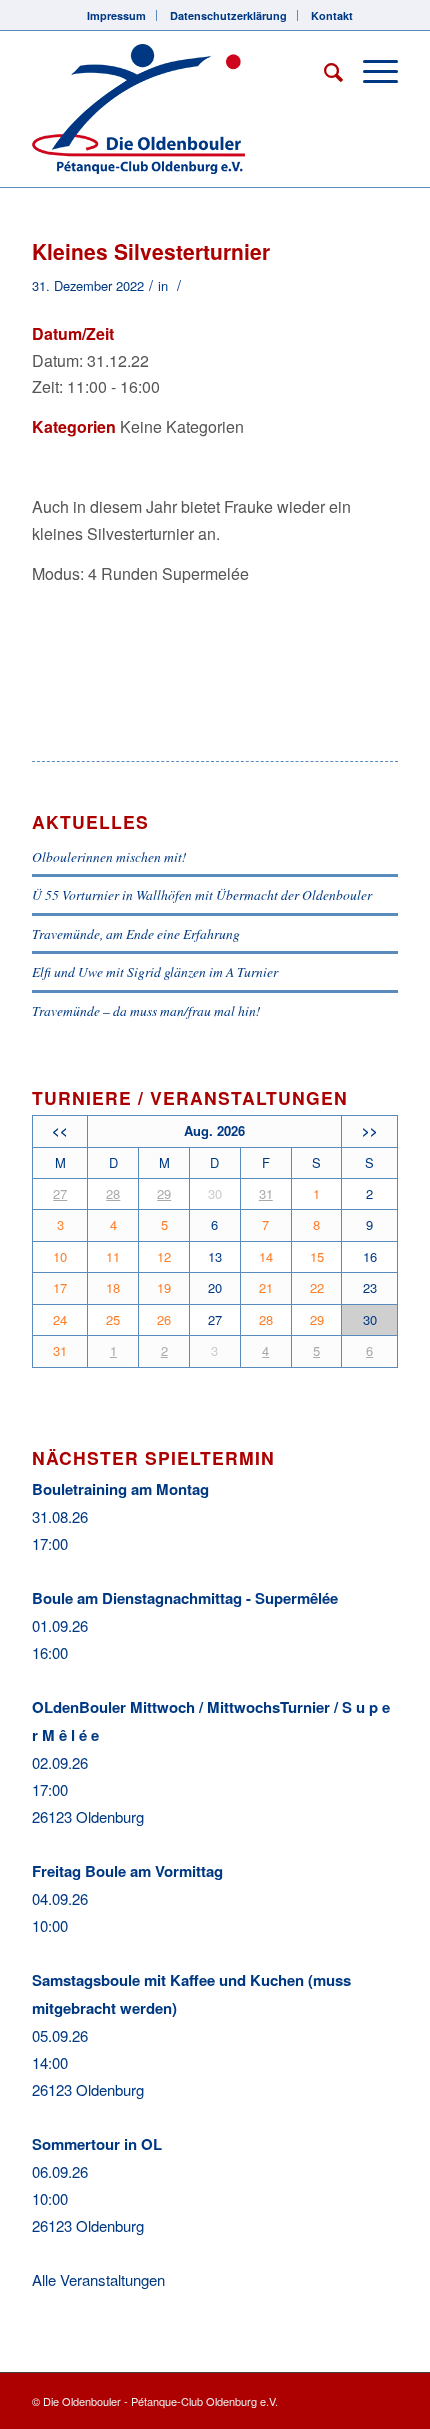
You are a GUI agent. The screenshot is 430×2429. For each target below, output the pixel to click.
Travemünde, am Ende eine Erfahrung (136, 933)
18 (113, 1287)
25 (113, 1319)
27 (60, 1193)
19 (164, 1287)
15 (317, 1256)
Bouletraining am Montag (120, 1489)
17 (60, 1287)
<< (60, 1130)
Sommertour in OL (97, 2144)
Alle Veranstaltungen (98, 2279)
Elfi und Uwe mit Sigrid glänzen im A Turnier (155, 971)
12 (164, 1256)
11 (113, 1256)
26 (164, 1319)
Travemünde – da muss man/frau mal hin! (146, 1010)
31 (266, 1193)
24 (60, 1319)
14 (266, 1256)
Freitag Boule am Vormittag (127, 1871)
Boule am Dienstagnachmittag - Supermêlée (185, 1598)
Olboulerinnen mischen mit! (109, 856)
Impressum (116, 15)
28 (113, 1193)
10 (60, 1256)
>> (370, 1130)
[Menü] (370, 71)
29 (164, 1193)
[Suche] (323, 71)
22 (317, 1287)
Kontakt (332, 15)
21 (266, 1287)
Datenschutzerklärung (228, 15)
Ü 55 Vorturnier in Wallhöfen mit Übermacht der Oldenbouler (202, 894)
